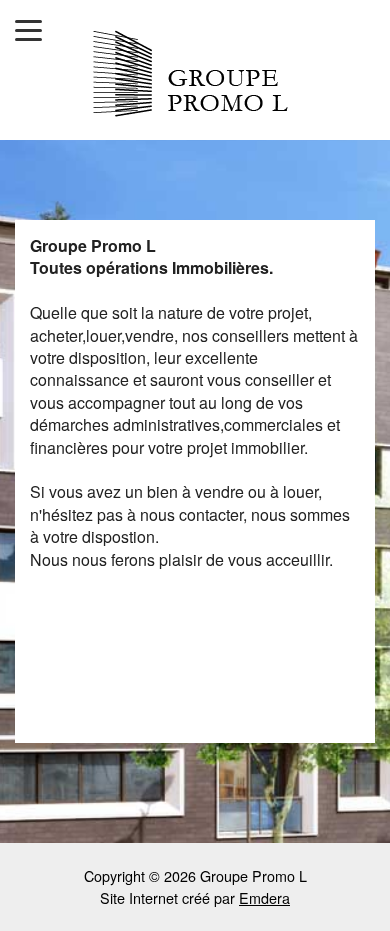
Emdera (264, 897)
